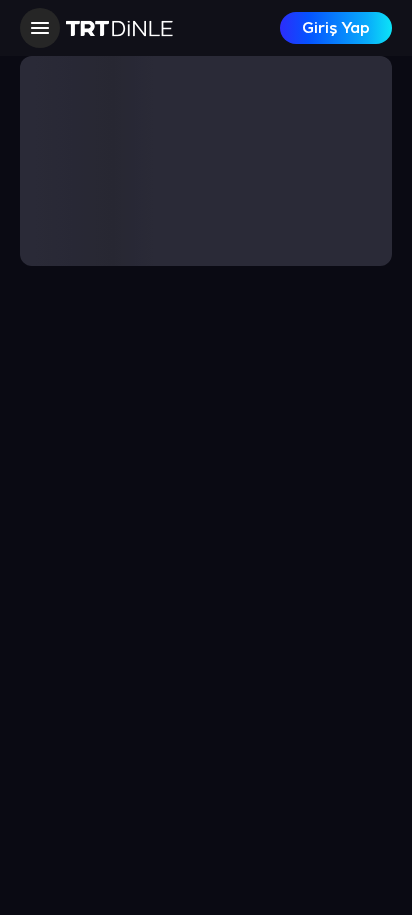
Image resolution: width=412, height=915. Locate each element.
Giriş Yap (336, 28)
